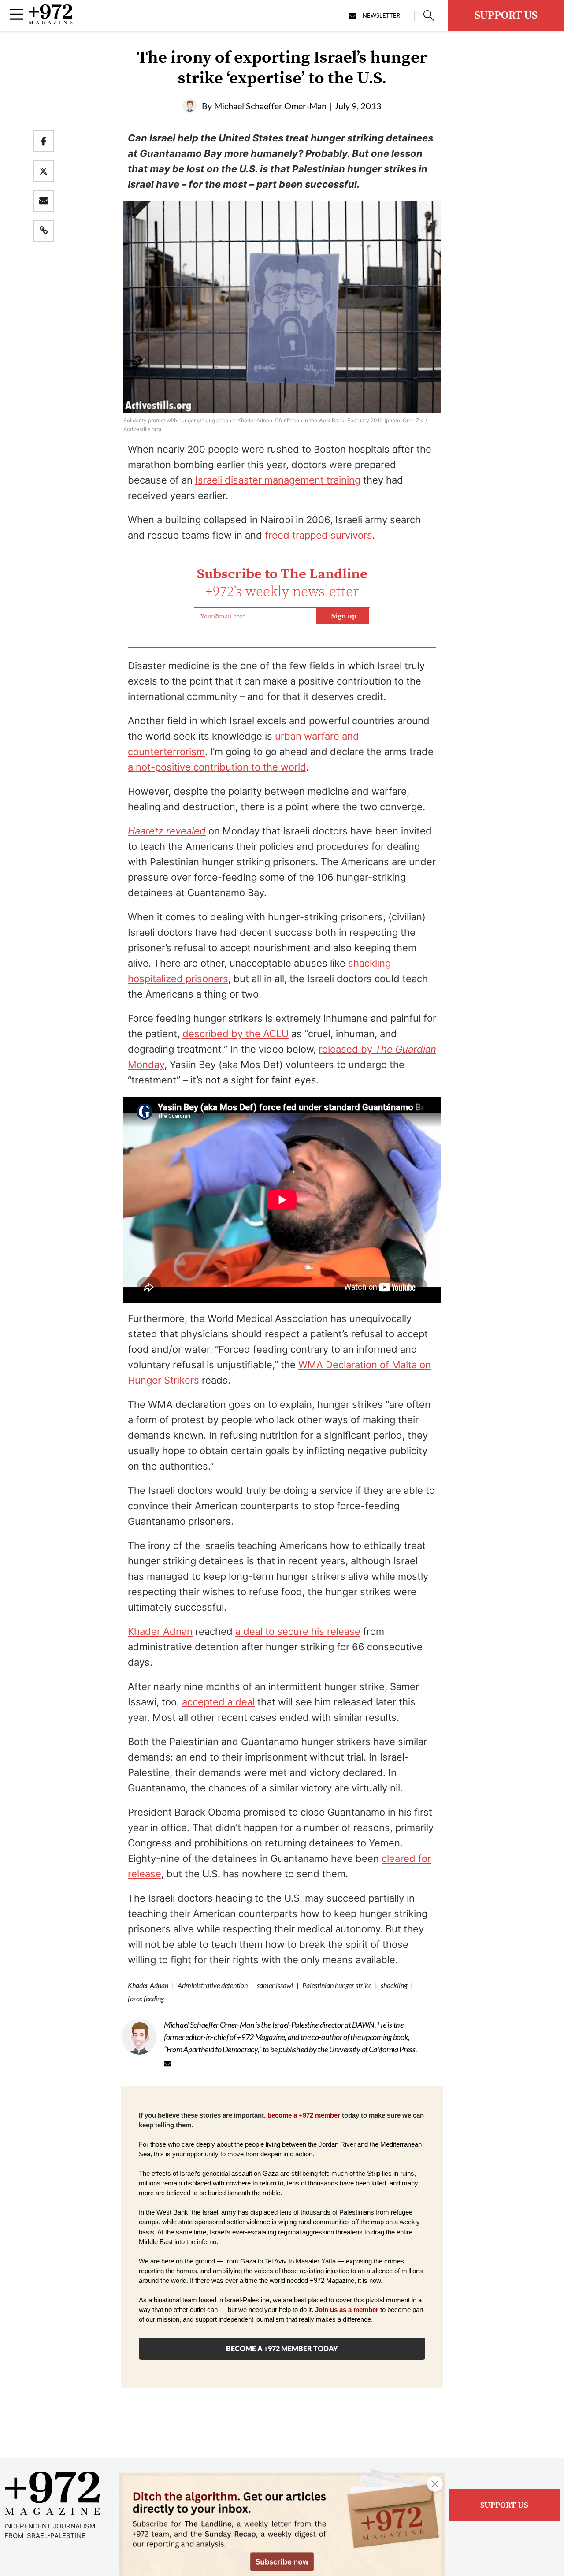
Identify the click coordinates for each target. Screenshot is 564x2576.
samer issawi (275, 1985)
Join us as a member (347, 2310)
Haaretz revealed (167, 831)
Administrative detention (213, 1985)
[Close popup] (435, 2484)
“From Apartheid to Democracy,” (213, 2049)
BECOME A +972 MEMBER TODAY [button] (282, 2348)
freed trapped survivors (319, 535)
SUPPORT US (506, 15)
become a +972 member (304, 2115)
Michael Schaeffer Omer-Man (270, 106)
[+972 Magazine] (51, 22)
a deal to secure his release (298, 1631)
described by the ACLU (236, 1034)
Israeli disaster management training (278, 480)
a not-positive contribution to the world (217, 767)
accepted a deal (218, 1702)
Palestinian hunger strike (337, 1985)
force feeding (146, 1998)
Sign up (344, 616)
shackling (394, 1985)
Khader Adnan (160, 1631)
